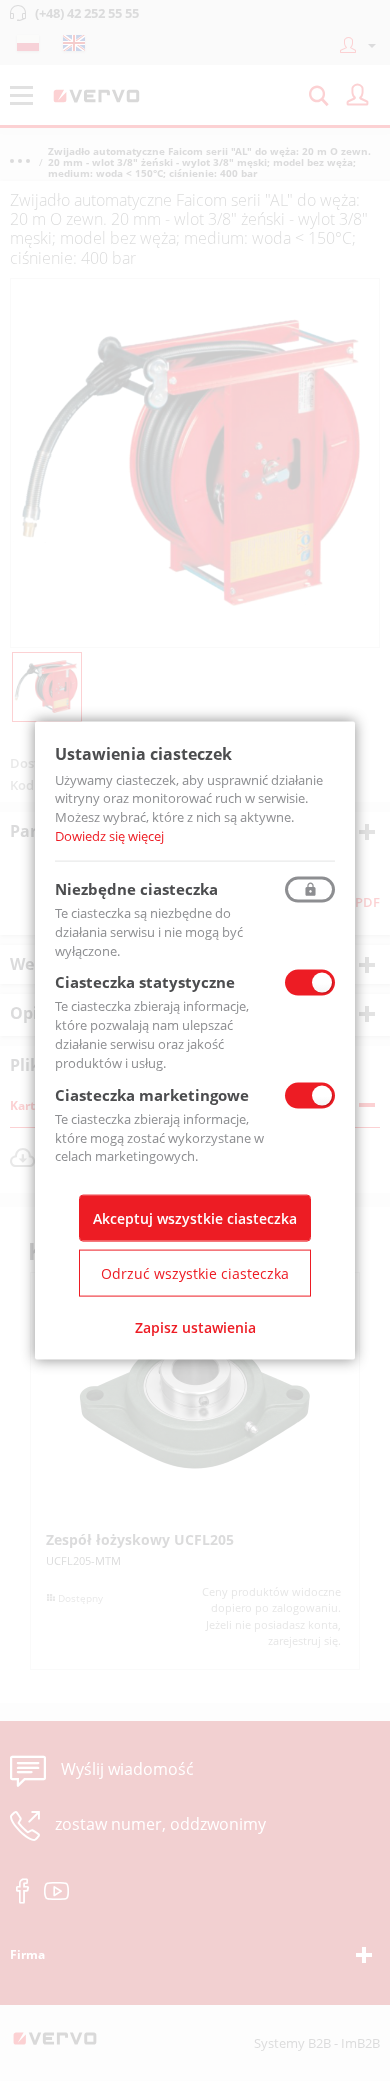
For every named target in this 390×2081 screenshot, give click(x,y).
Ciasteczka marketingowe (152, 1094)
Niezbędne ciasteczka (136, 888)
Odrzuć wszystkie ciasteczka (195, 1273)
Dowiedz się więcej (109, 836)
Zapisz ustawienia (195, 1327)
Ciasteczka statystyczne (145, 982)
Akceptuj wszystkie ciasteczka (195, 1218)
